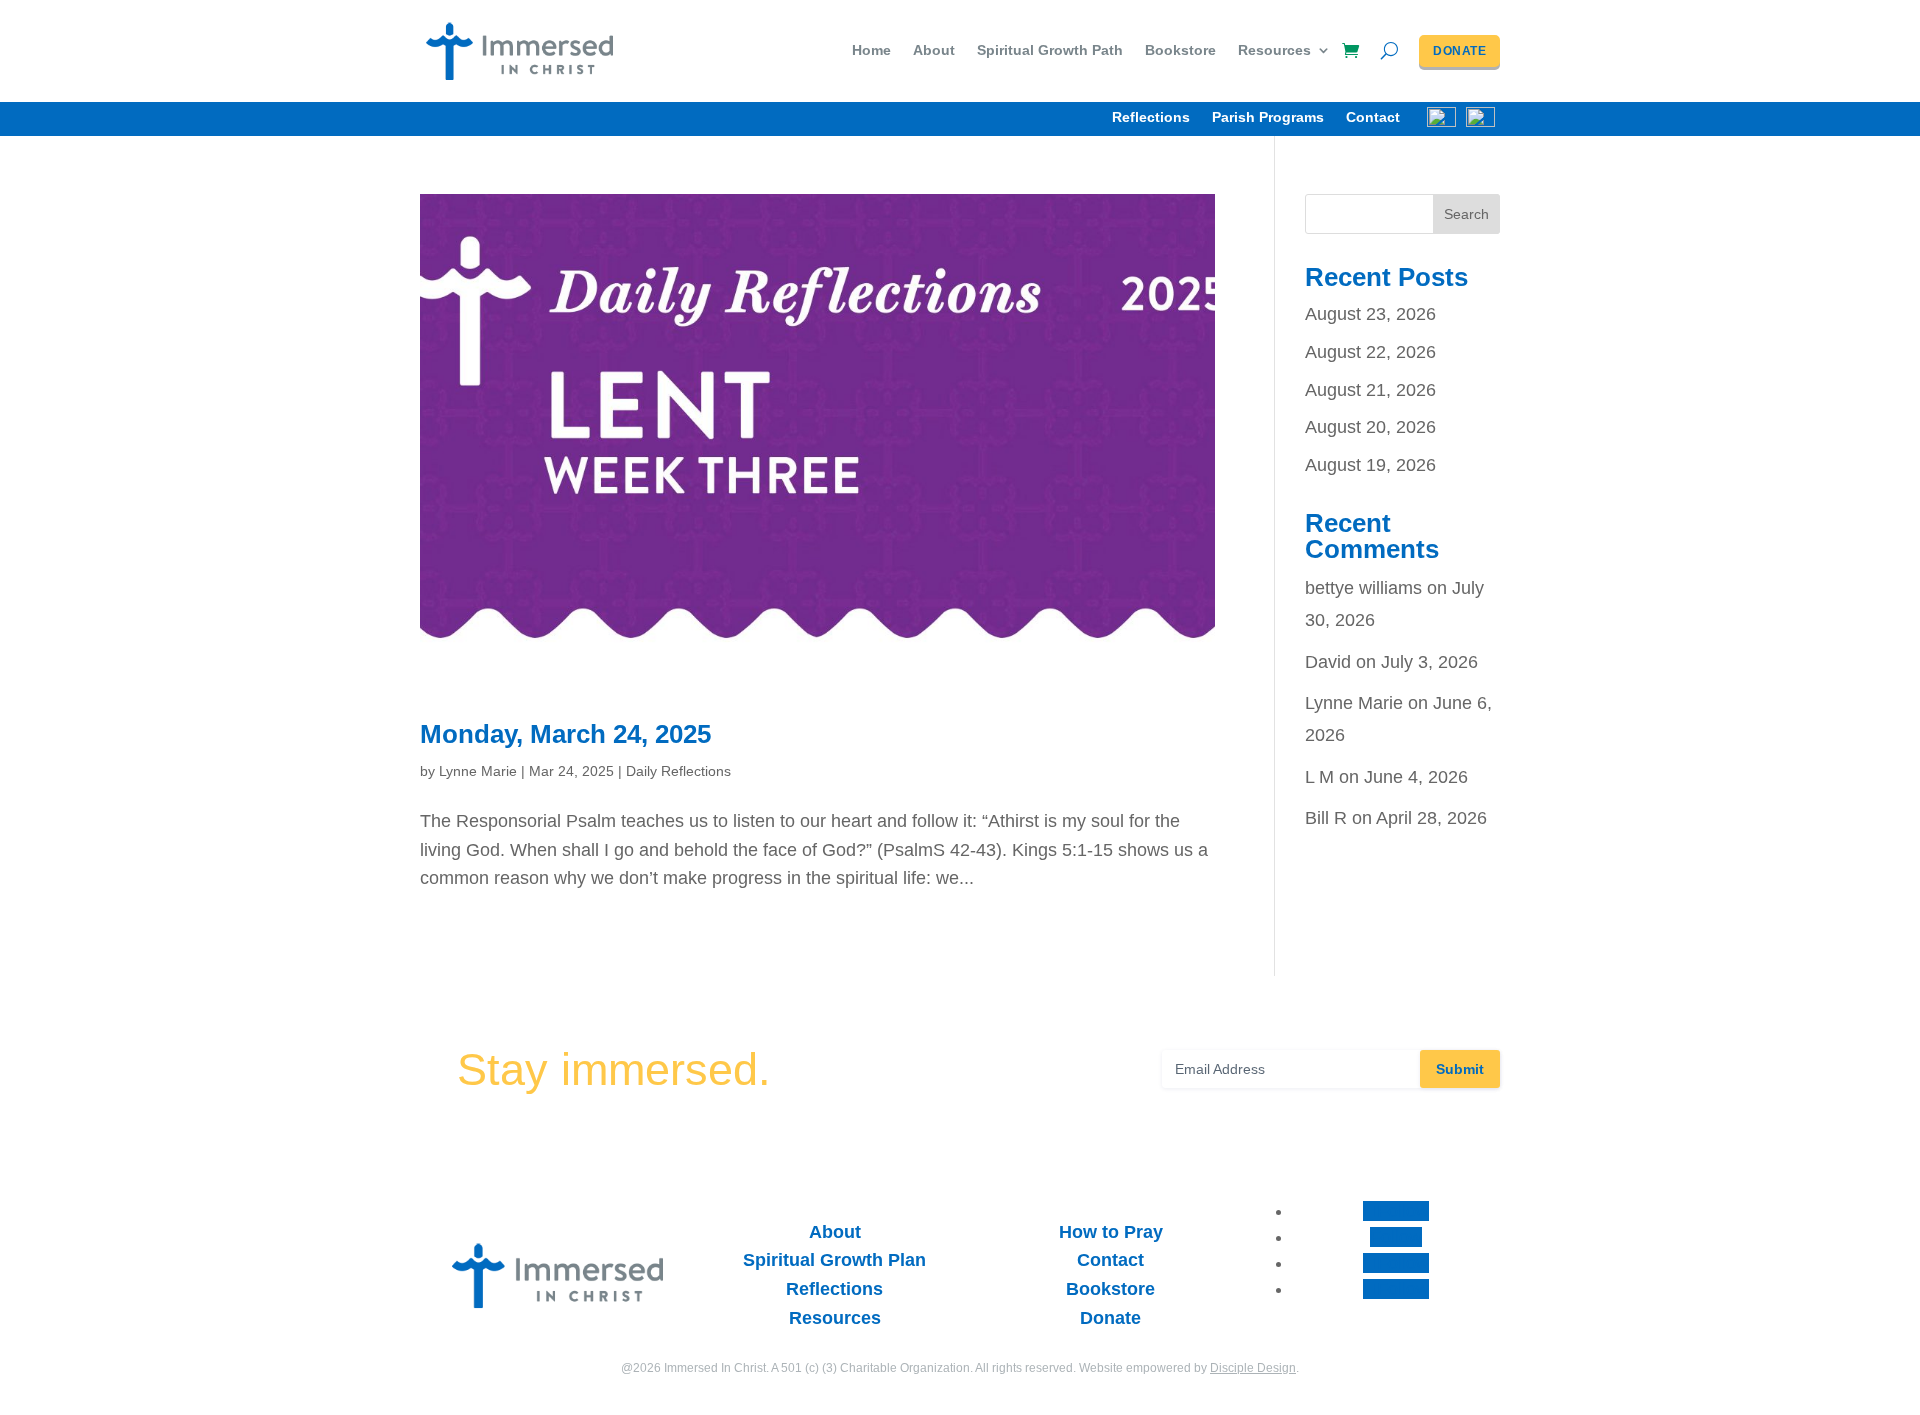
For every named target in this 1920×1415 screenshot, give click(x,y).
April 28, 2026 (1431, 818)
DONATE (1459, 51)
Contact (1373, 117)
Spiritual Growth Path (1050, 50)
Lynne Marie (478, 771)
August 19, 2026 (1370, 465)
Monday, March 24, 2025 (565, 734)
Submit (1460, 1069)
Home (871, 50)
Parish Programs (1268, 117)
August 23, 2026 (1370, 314)
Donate (1110, 1318)
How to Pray (1111, 1232)
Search (1466, 214)
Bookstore (1180, 50)
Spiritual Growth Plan (834, 1260)
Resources (1274, 50)
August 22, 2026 (1370, 352)
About (934, 50)
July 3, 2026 (1429, 662)
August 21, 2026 (1370, 390)
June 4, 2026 (1416, 777)
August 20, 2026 (1370, 427)
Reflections (1151, 117)
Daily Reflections (678, 771)
